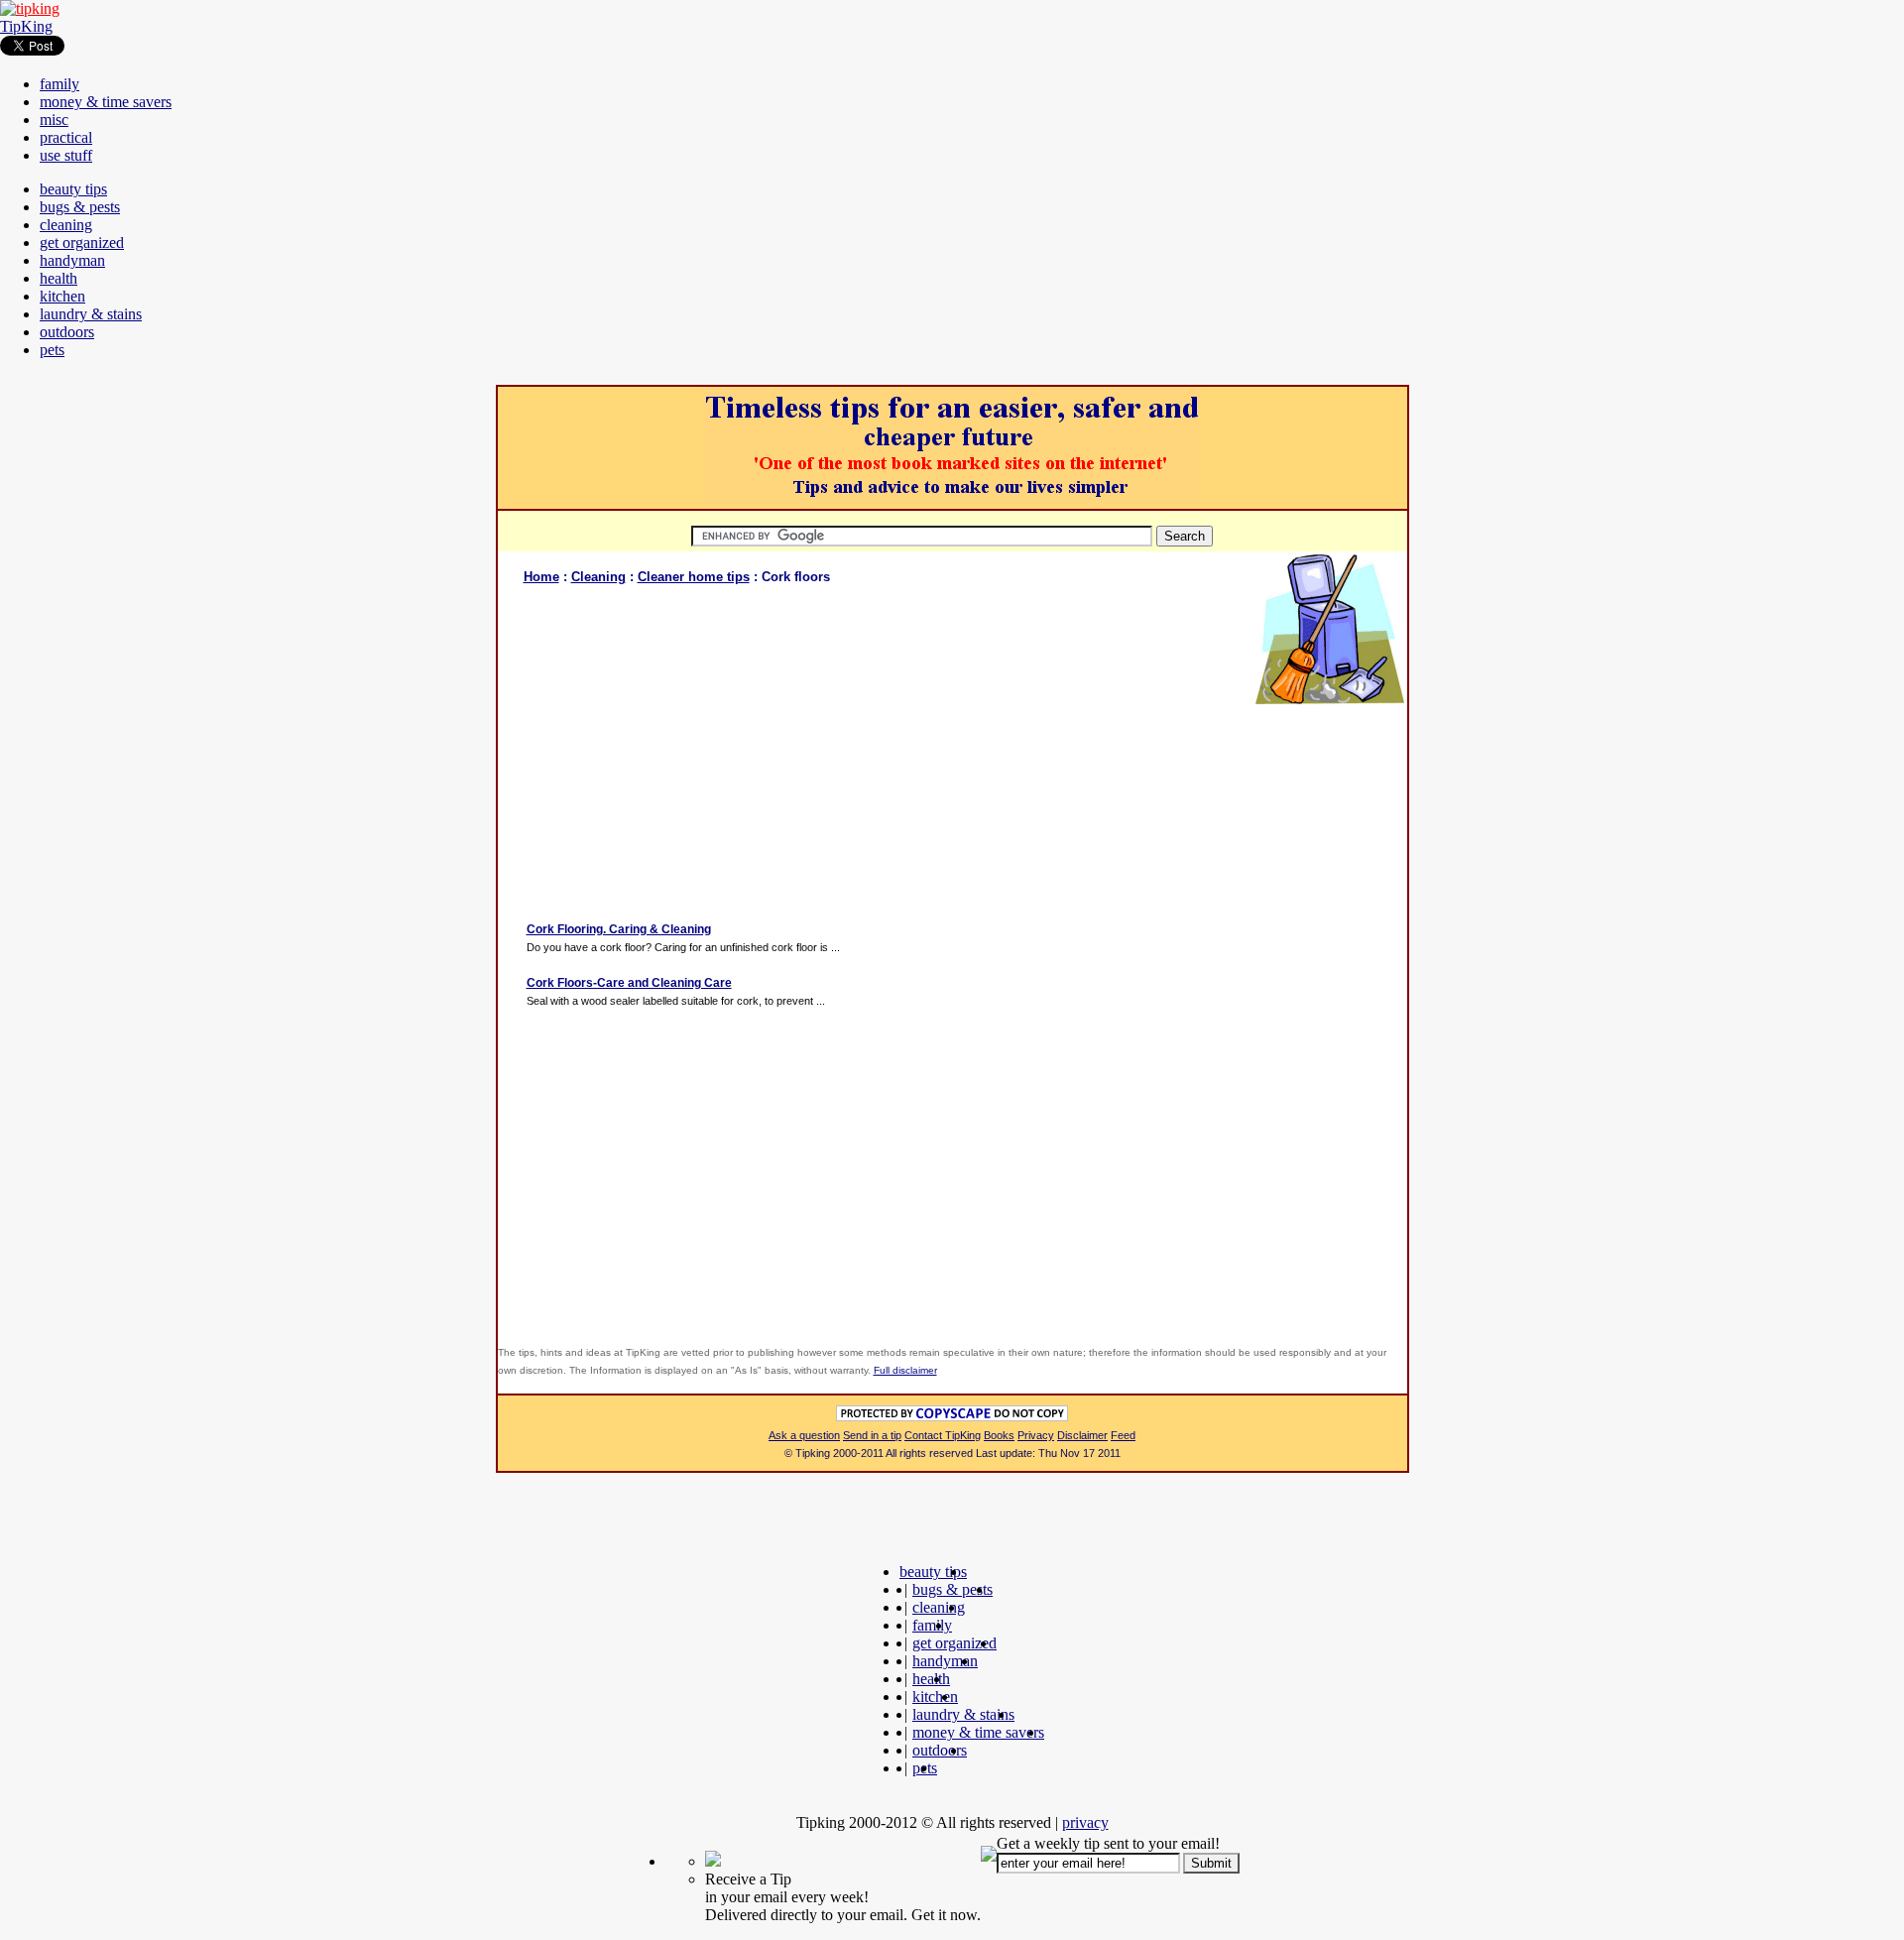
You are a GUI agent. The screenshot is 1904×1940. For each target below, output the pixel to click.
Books (999, 1435)
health (59, 278)
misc (54, 120)
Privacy (1036, 1435)
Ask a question (804, 1435)
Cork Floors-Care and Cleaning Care (629, 983)
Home (541, 577)
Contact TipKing (943, 1435)
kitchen (62, 296)
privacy (1085, 1822)
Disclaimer (1082, 1435)
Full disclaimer (905, 1370)
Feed (1123, 1435)
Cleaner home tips (694, 577)
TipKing (26, 26)
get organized (82, 242)
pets (52, 350)
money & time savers (106, 102)
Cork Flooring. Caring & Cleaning (619, 929)
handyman (72, 260)
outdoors (67, 332)
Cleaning (598, 577)
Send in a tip (872, 1435)
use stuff (66, 155)
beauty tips (73, 189)
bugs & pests (80, 207)
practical (66, 137)
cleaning (66, 225)
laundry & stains (91, 314)
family (59, 84)
